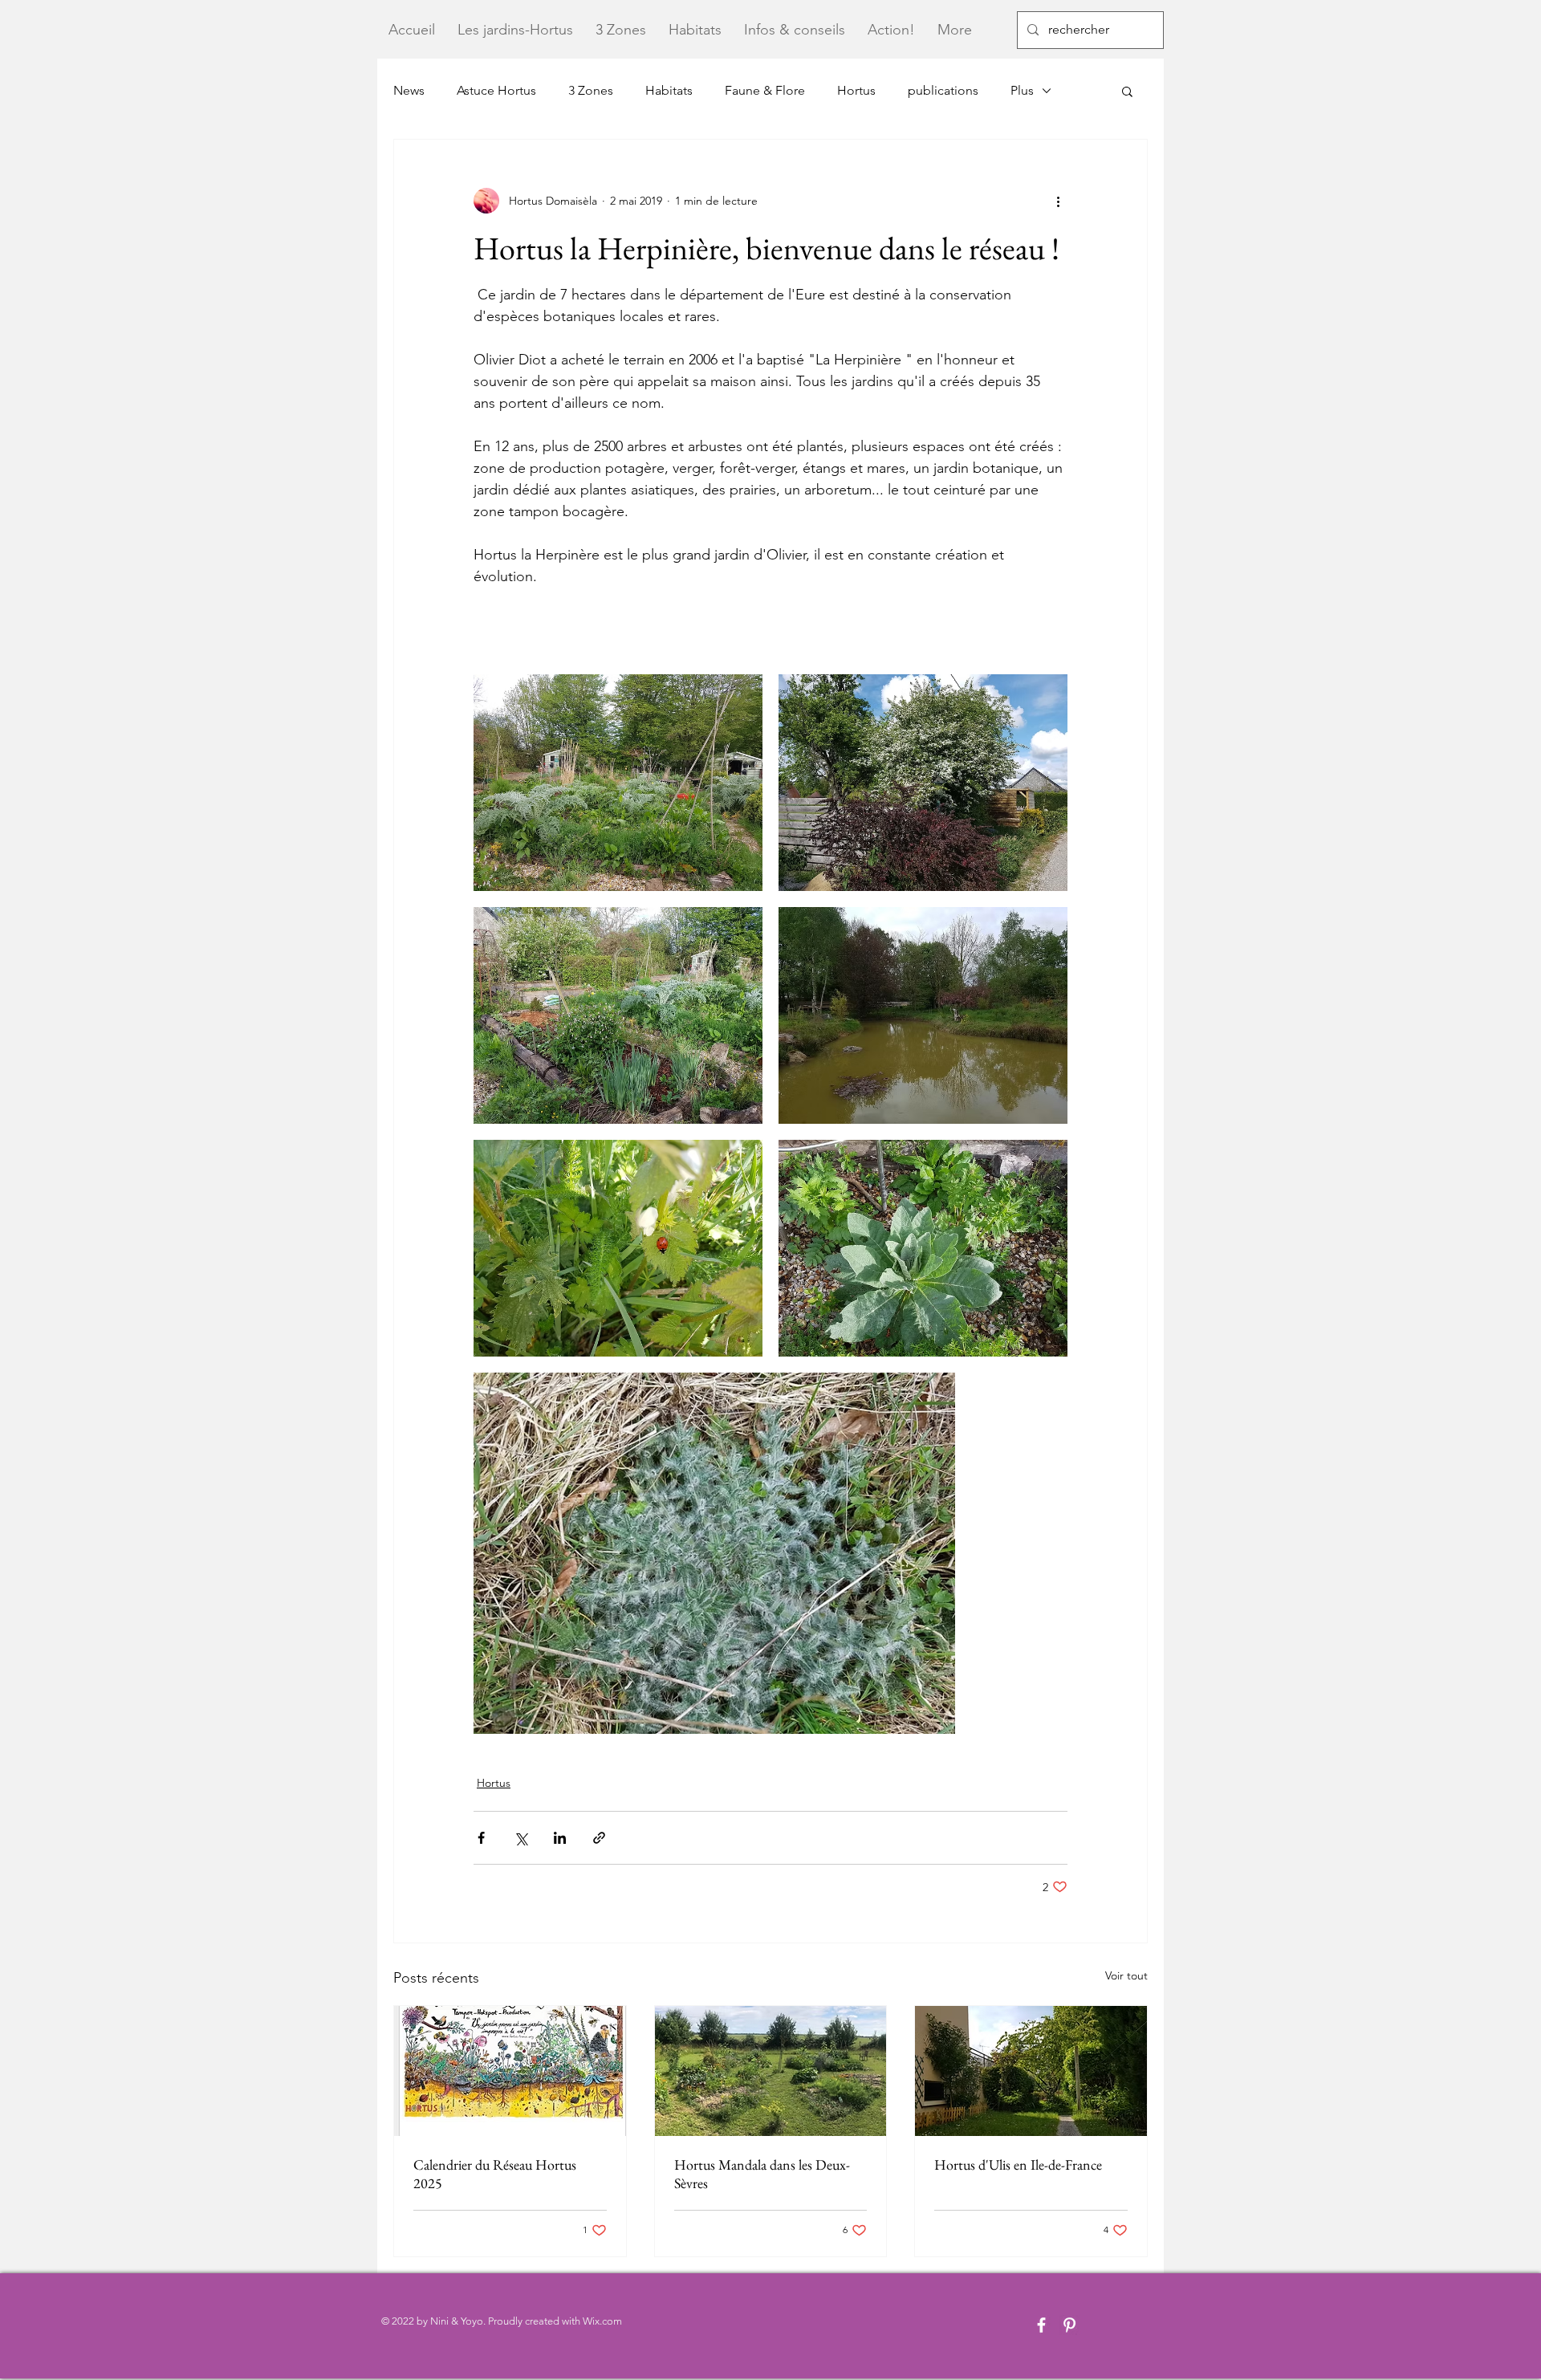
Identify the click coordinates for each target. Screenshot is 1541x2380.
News (409, 90)
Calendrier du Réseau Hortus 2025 (495, 2174)
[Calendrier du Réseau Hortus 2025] (510, 2071)
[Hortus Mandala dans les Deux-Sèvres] (771, 2071)
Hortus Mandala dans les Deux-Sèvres (762, 2174)
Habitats (669, 90)
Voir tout (1126, 1975)
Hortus (856, 90)
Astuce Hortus (496, 90)
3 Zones (591, 90)
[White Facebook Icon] (1041, 2325)
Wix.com (602, 2321)
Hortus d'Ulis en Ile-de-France (1018, 2164)
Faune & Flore (765, 90)
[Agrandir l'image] (618, 783)
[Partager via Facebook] (481, 1838)
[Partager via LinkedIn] (560, 1838)
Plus (1022, 90)
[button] (1127, 91)
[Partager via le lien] (599, 1838)
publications (943, 90)
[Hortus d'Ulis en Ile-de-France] (1031, 2071)
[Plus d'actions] (1058, 201)
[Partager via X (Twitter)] (520, 1838)
